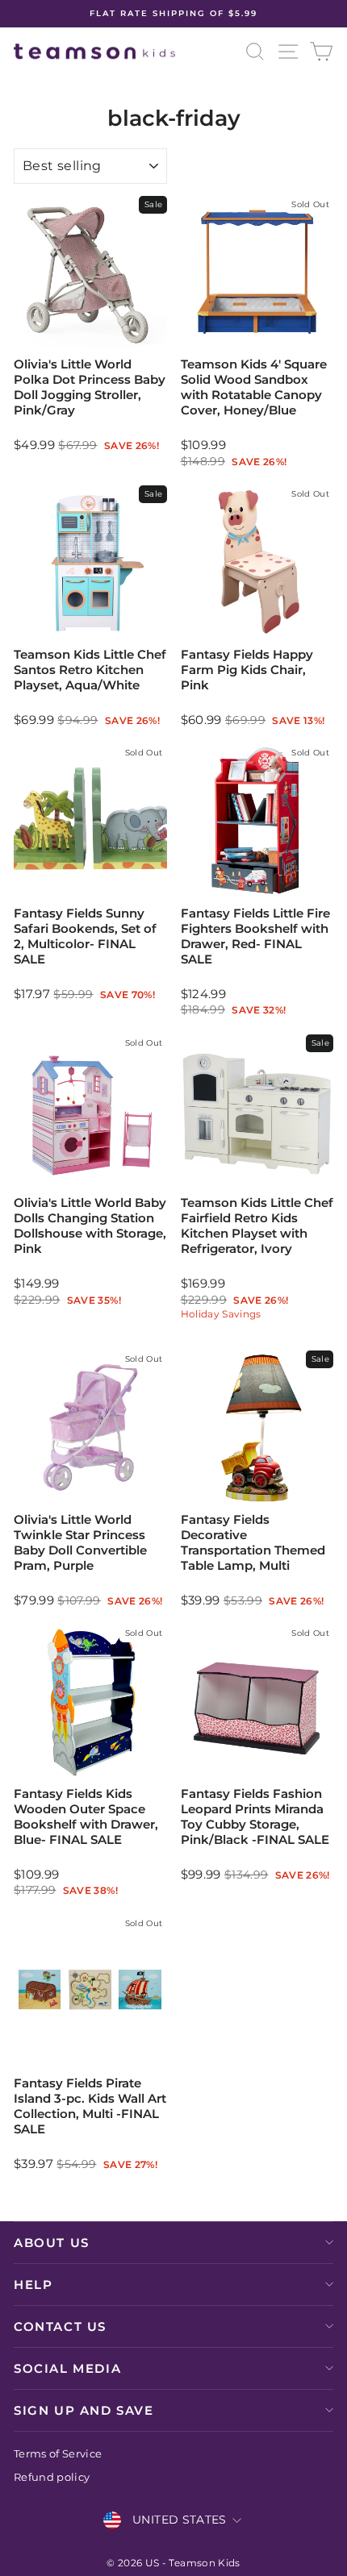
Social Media (67, 2368)
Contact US (60, 2326)
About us (52, 2243)
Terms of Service (58, 2454)
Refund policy (52, 2477)
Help (33, 2285)
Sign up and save (84, 2410)
